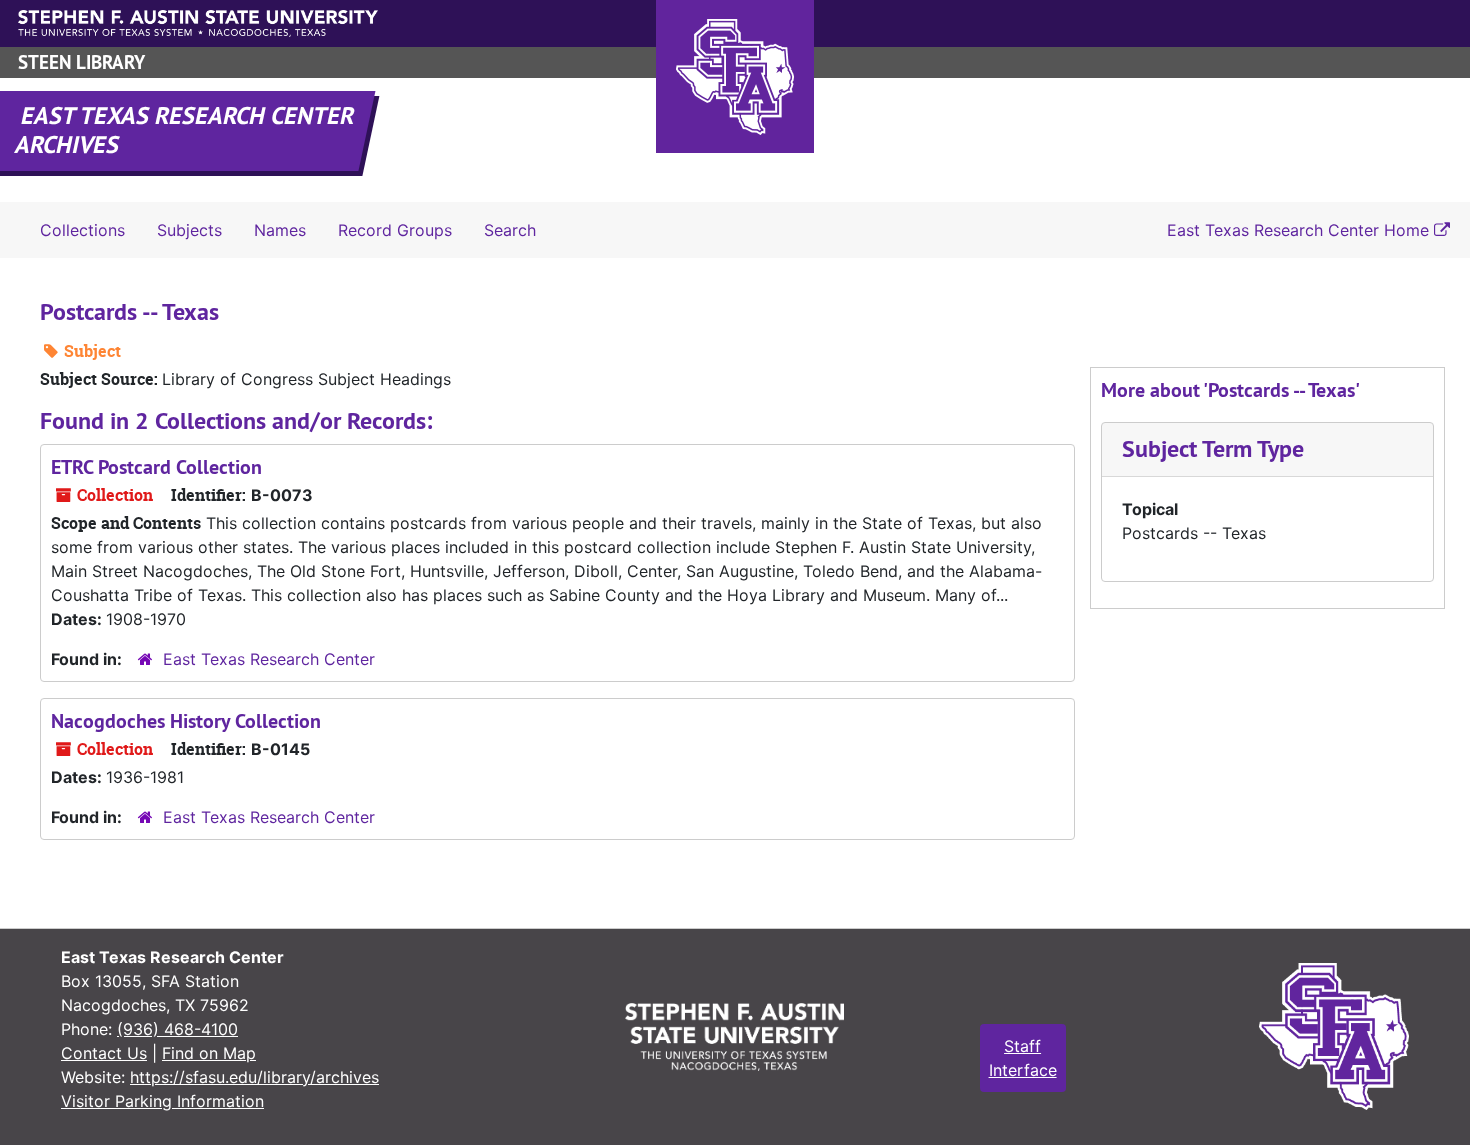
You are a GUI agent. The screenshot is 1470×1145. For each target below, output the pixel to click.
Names (280, 230)
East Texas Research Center (269, 659)
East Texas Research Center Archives (186, 130)
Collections (82, 230)
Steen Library (81, 62)
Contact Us (104, 1053)
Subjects (189, 230)
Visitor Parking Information (162, 1101)
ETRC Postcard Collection (156, 467)
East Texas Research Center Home (1300, 230)
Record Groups (395, 230)
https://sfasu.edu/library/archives (254, 1077)
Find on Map (209, 1053)
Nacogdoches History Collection (186, 721)
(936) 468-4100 (177, 1029)
